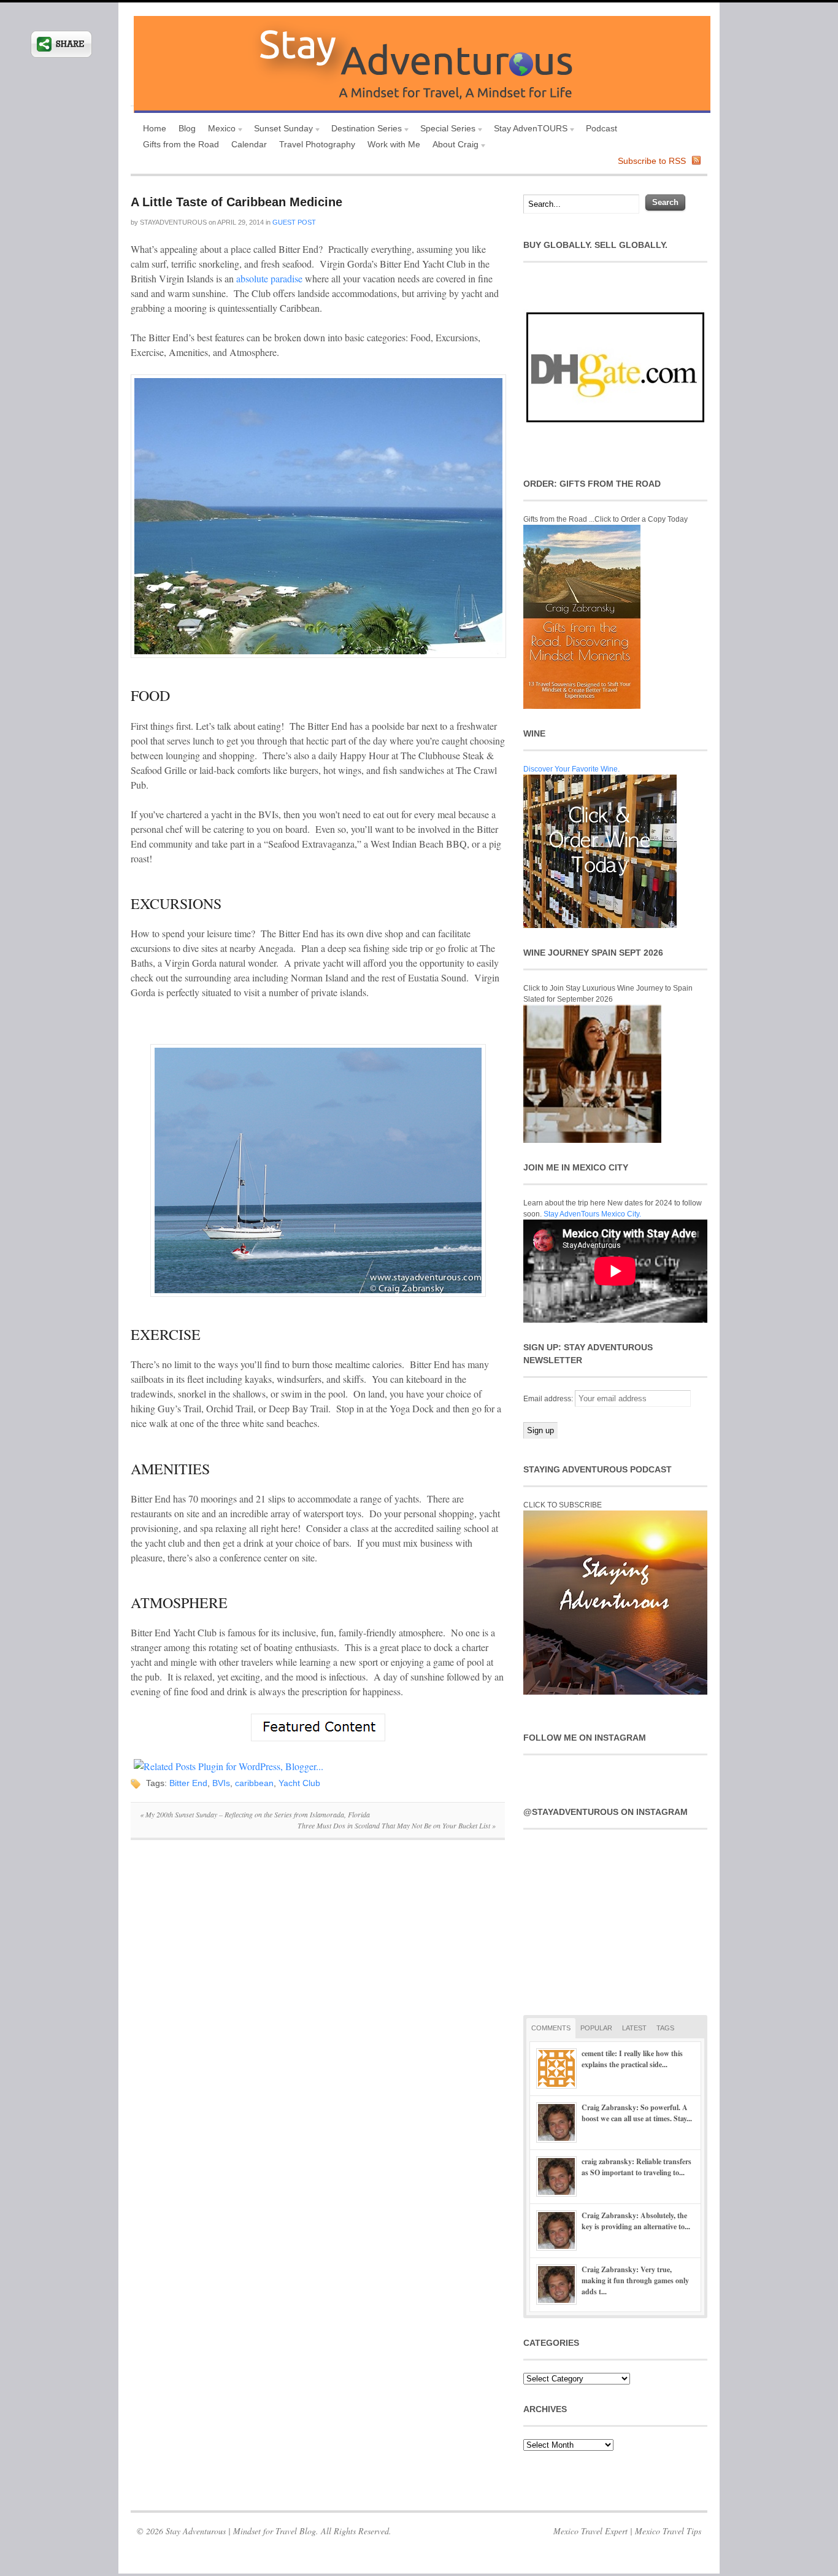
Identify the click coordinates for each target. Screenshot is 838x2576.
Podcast (602, 128)
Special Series (445, 130)
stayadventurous (173, 222)
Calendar (249, 144)
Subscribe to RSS (652, 161)
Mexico (219, 130)
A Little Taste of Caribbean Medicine (236, 202)
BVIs (221, 1783)
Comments (551, 2028)
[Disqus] (318, 2018)
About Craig (452, 146)
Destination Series (363, 130)
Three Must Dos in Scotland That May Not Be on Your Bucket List (397, 1825)
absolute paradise (269, 278)
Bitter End (188, 1783)
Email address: (549, 1399)
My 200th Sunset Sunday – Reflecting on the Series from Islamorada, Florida (255, 1814)
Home (155, 128)
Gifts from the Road (181, 144)
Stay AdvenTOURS (528, 130)
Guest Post (294, 222)
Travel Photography (317, 144)
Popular (596, 2028)
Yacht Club (299, 1783)
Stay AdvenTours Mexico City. (592, 1214)
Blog (187, 128)
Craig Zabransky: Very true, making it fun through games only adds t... (635, 2280)
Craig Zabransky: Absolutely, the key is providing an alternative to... (636, 2221)
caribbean (254, 1783)
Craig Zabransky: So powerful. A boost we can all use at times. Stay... (637, 2113)
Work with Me (394, 144)
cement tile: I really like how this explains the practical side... (632, 2059)
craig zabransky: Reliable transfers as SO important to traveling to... (636, 2167)
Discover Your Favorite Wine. (571, 769)
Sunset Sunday (280, 130)
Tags (665, 2028)
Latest (634, 2028)
